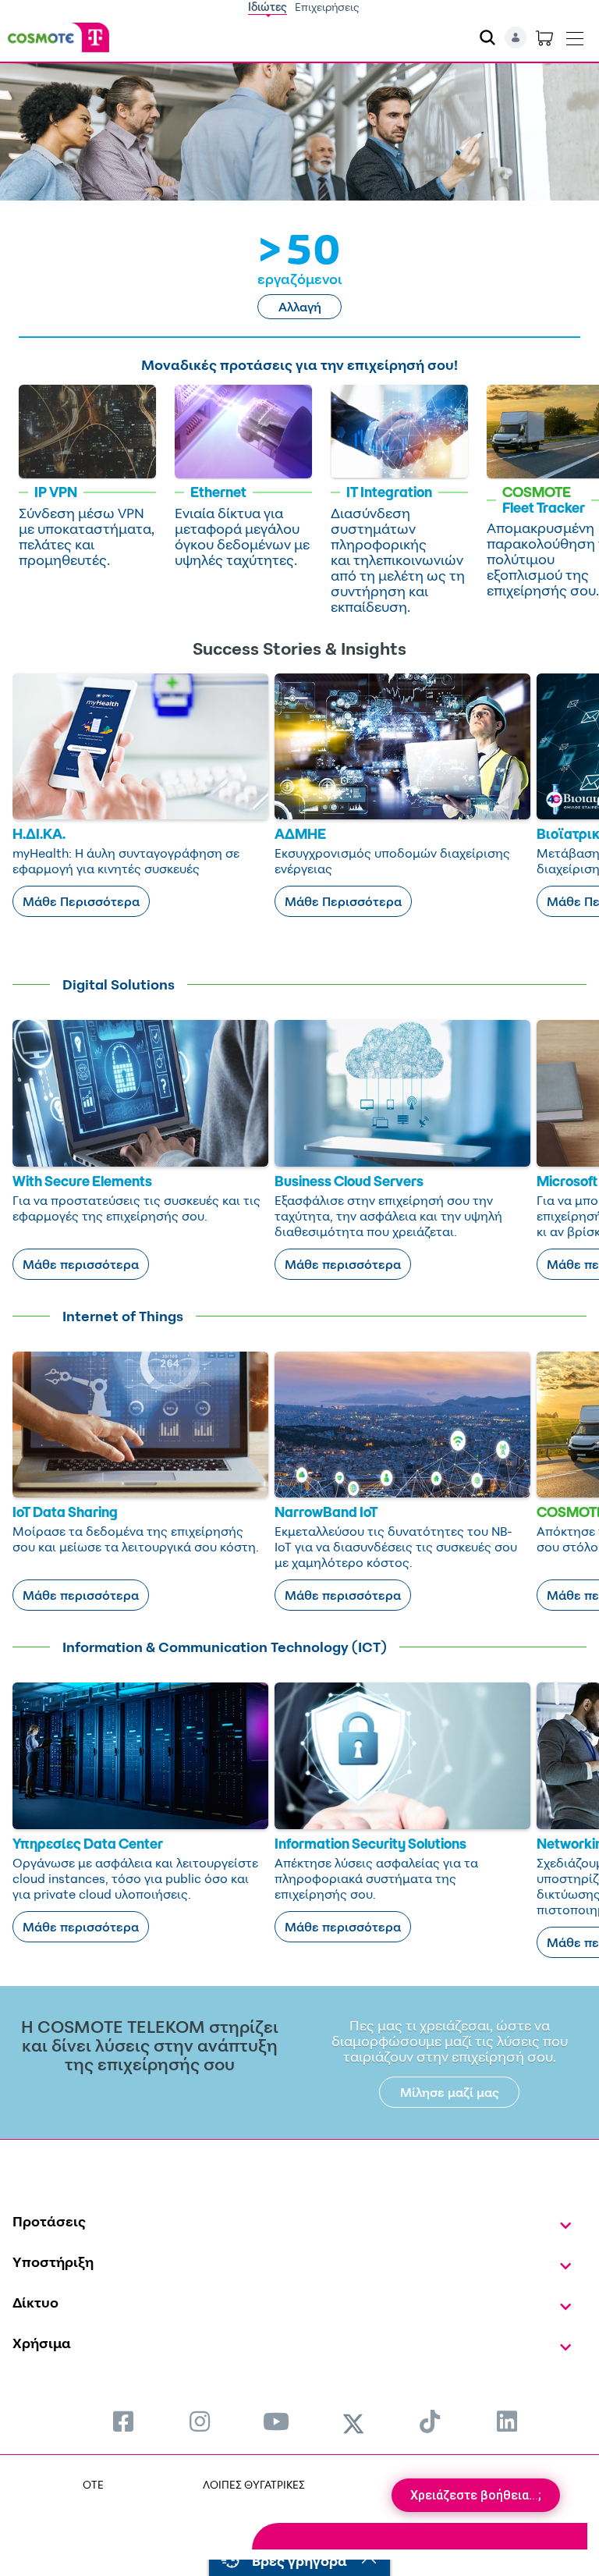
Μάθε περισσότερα (81, 1264)
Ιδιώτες (268, 7)
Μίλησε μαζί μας (450, 2092)
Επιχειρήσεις (327, 7)
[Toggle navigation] (575, 35)
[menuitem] (123, 2421)
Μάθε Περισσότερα (81, 901)
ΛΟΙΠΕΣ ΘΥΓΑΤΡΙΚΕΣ (254, 2484)
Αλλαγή (300, 307)
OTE (93, 2484)
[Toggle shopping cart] (544, 37)
